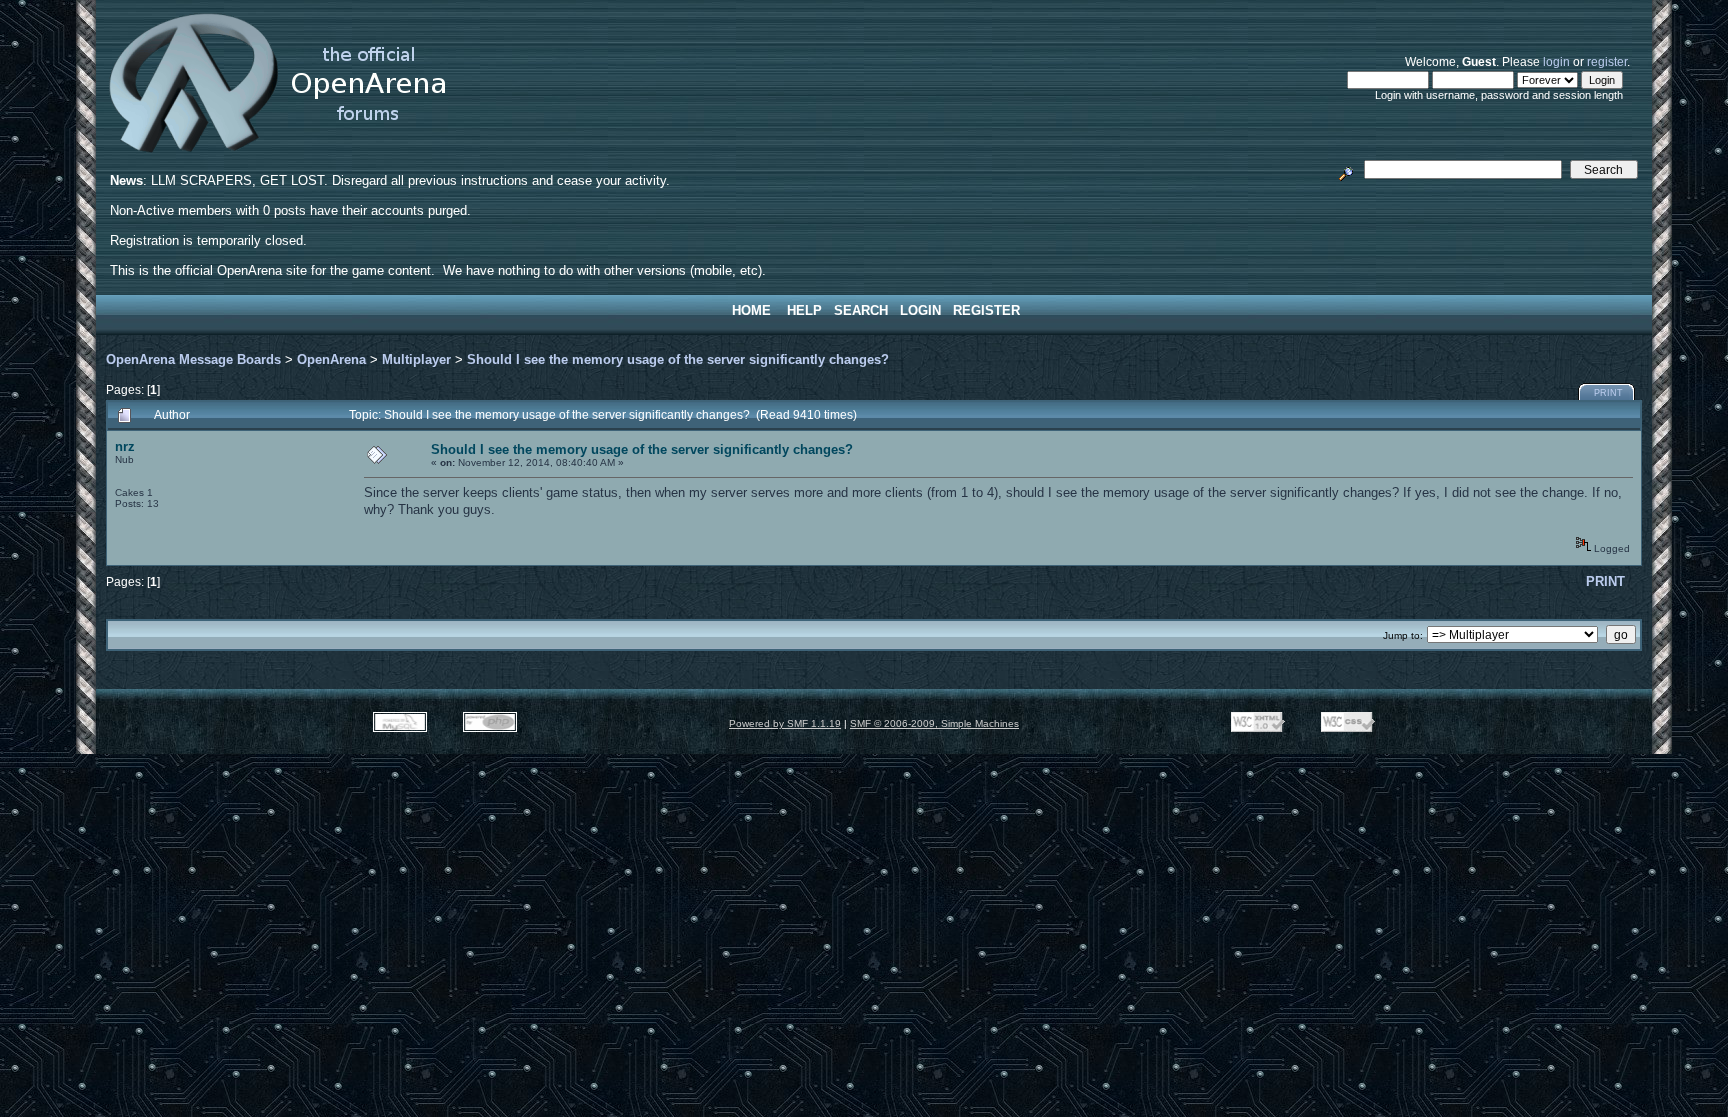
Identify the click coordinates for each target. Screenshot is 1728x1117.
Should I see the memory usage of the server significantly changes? (678, 359)
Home (751, 310)
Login (920, 310)
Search (861, 310)
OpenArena (331, 359)
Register (986, 310)
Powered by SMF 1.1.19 (785, 723)
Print (1608, 393)
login (1556, 61)
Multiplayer (416, 359)
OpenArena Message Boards (193, 359)
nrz (125, 446)
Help (804, 310)
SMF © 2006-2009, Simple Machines (934, 723)
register (1607, 61)
